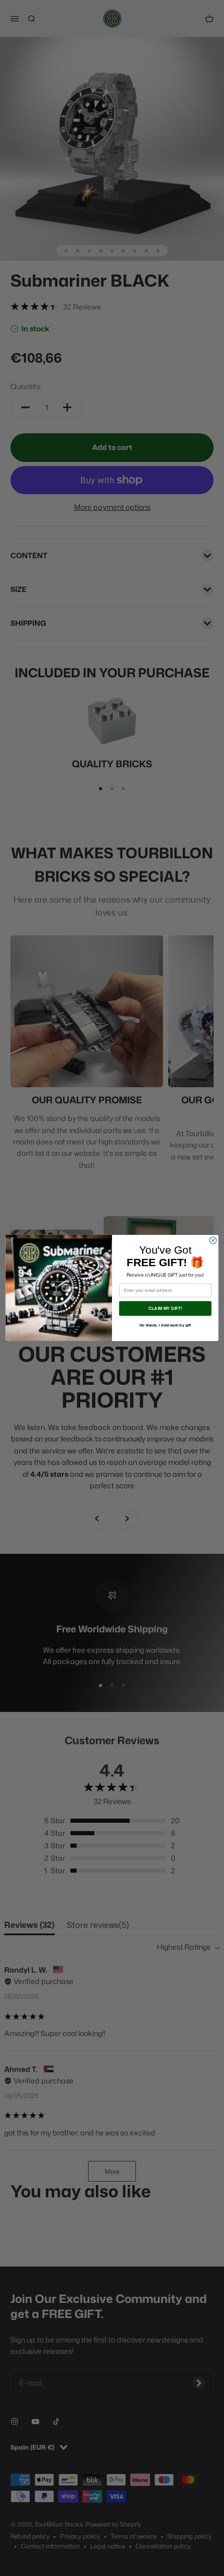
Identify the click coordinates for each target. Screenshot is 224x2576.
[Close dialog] (213, 1240)
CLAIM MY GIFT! (165, 1309)
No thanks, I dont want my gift (165, 1325)
